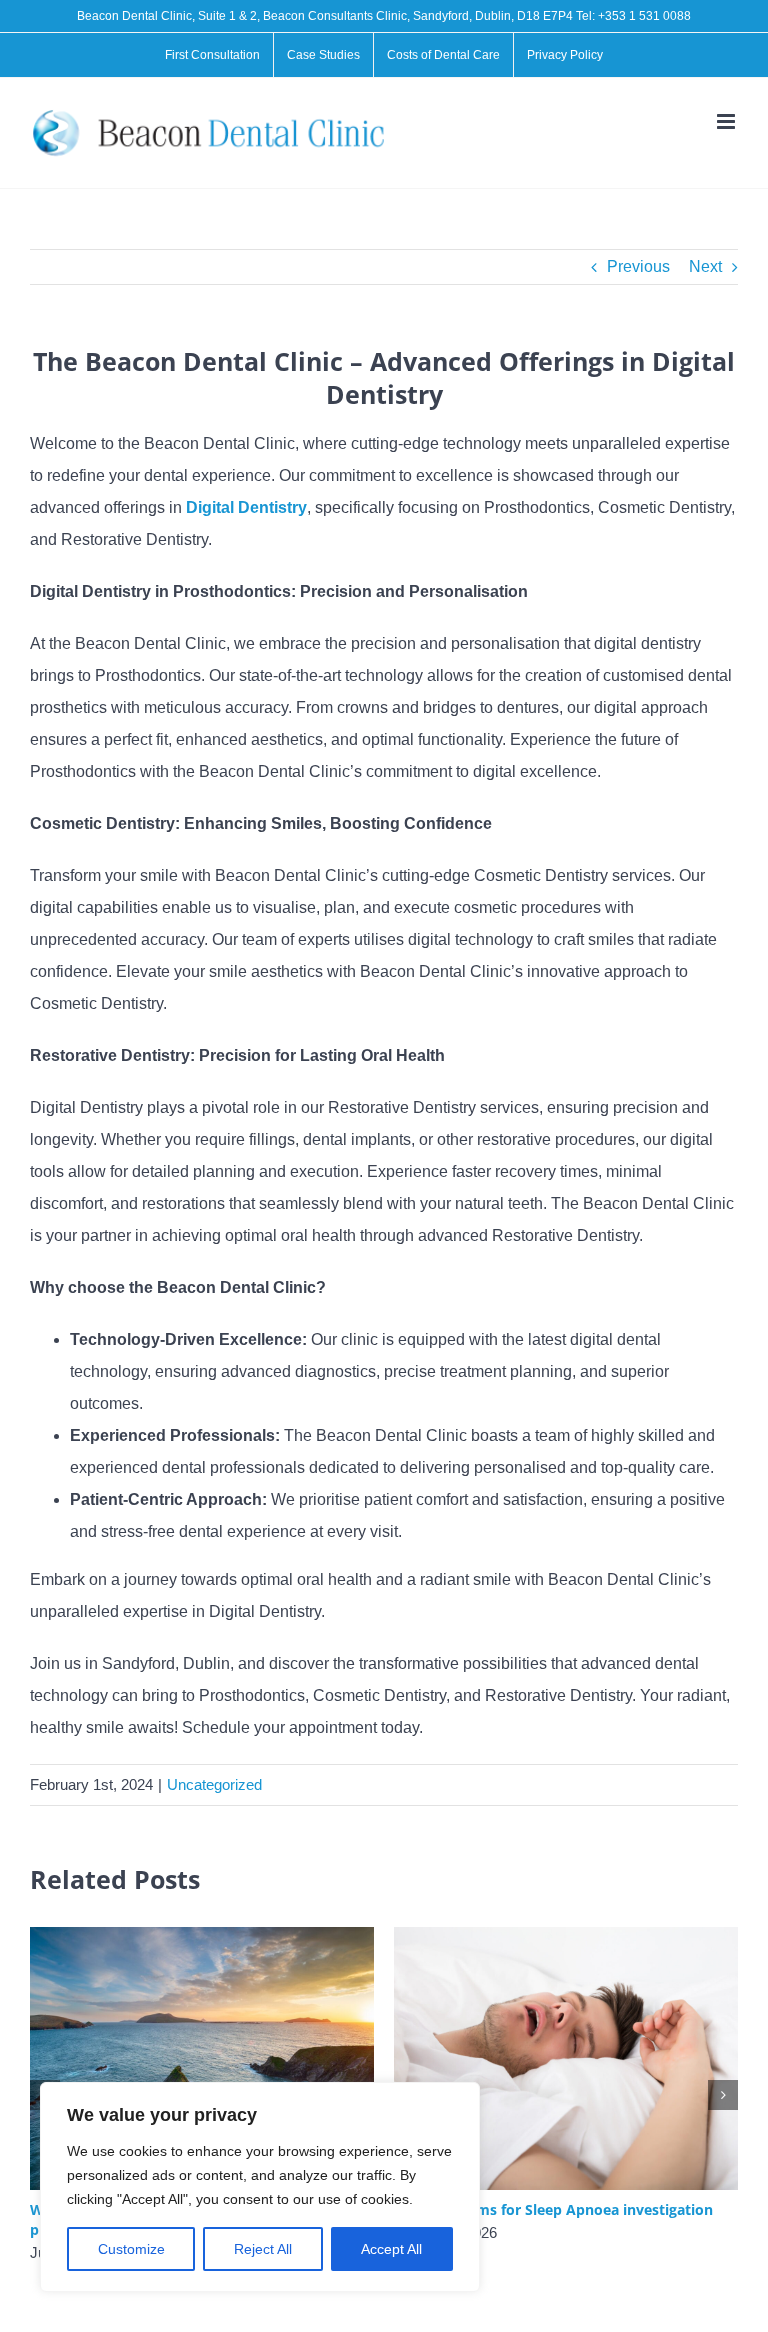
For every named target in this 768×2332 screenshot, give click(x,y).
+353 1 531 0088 (644, 16)
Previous (638, 266)
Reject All (263, 2249)
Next (705, 266)
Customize (131, 2249)
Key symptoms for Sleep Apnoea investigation (553, 2209)
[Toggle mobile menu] (727, 121)
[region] (260, 2187)
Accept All (391, 2249)
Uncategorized (214, 1784)
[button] (723, 2095)
